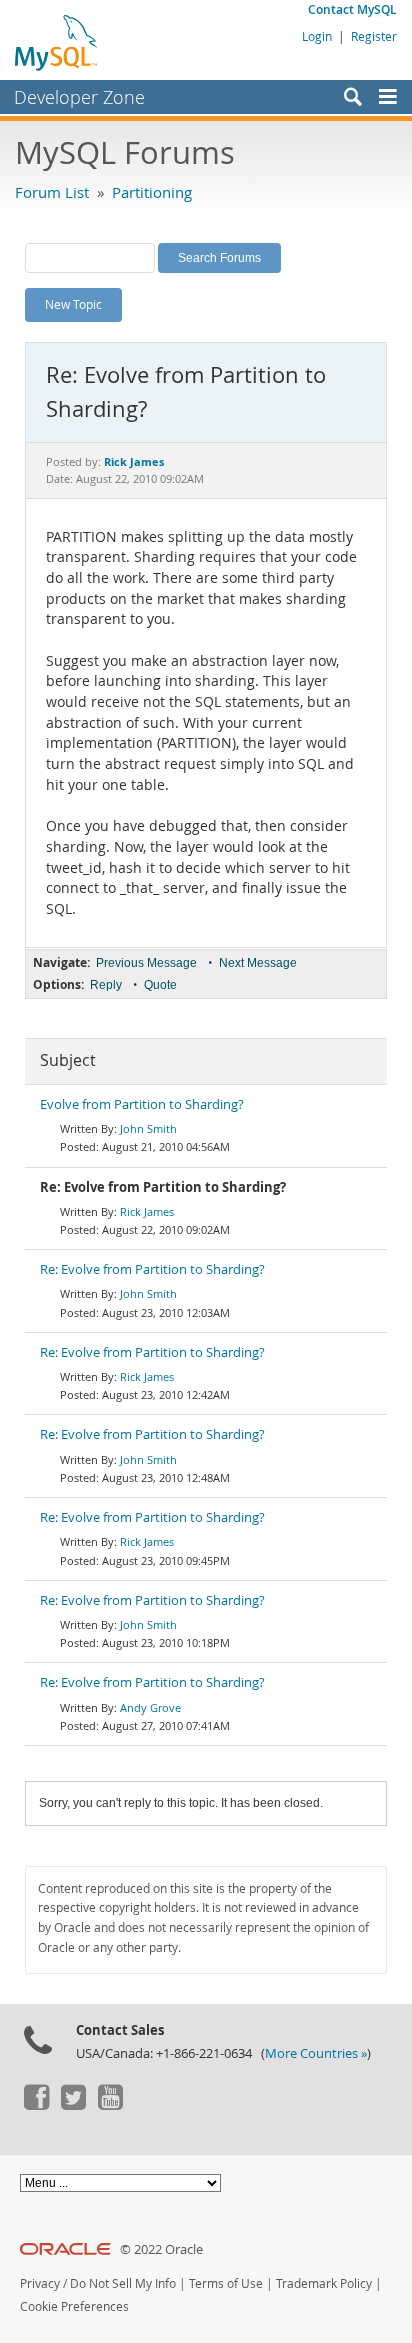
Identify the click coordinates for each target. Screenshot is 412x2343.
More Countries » (316, 2053)
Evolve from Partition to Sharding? (142, 1104)
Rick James (147, 1211)
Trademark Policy (324, 2283)
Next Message (258, 963)
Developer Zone (79, 97)
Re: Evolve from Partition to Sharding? (152, 1269)
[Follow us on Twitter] (73, 2105)
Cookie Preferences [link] (74, 2306)
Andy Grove (150, 1707)
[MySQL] (57, 42)
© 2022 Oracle (161, 2249)
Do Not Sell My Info (123, 2283)
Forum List (52, 192)
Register (374, 36)
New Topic (73, 304)
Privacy (40, 2283)
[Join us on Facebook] (36, 2105)
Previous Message (146, 963)
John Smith (148, 1128)
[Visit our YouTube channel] (110, 2105)
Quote (160, 985)
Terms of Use (226, 2283)
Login (317, 36)
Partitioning (152, 192)
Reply (106, 985)
